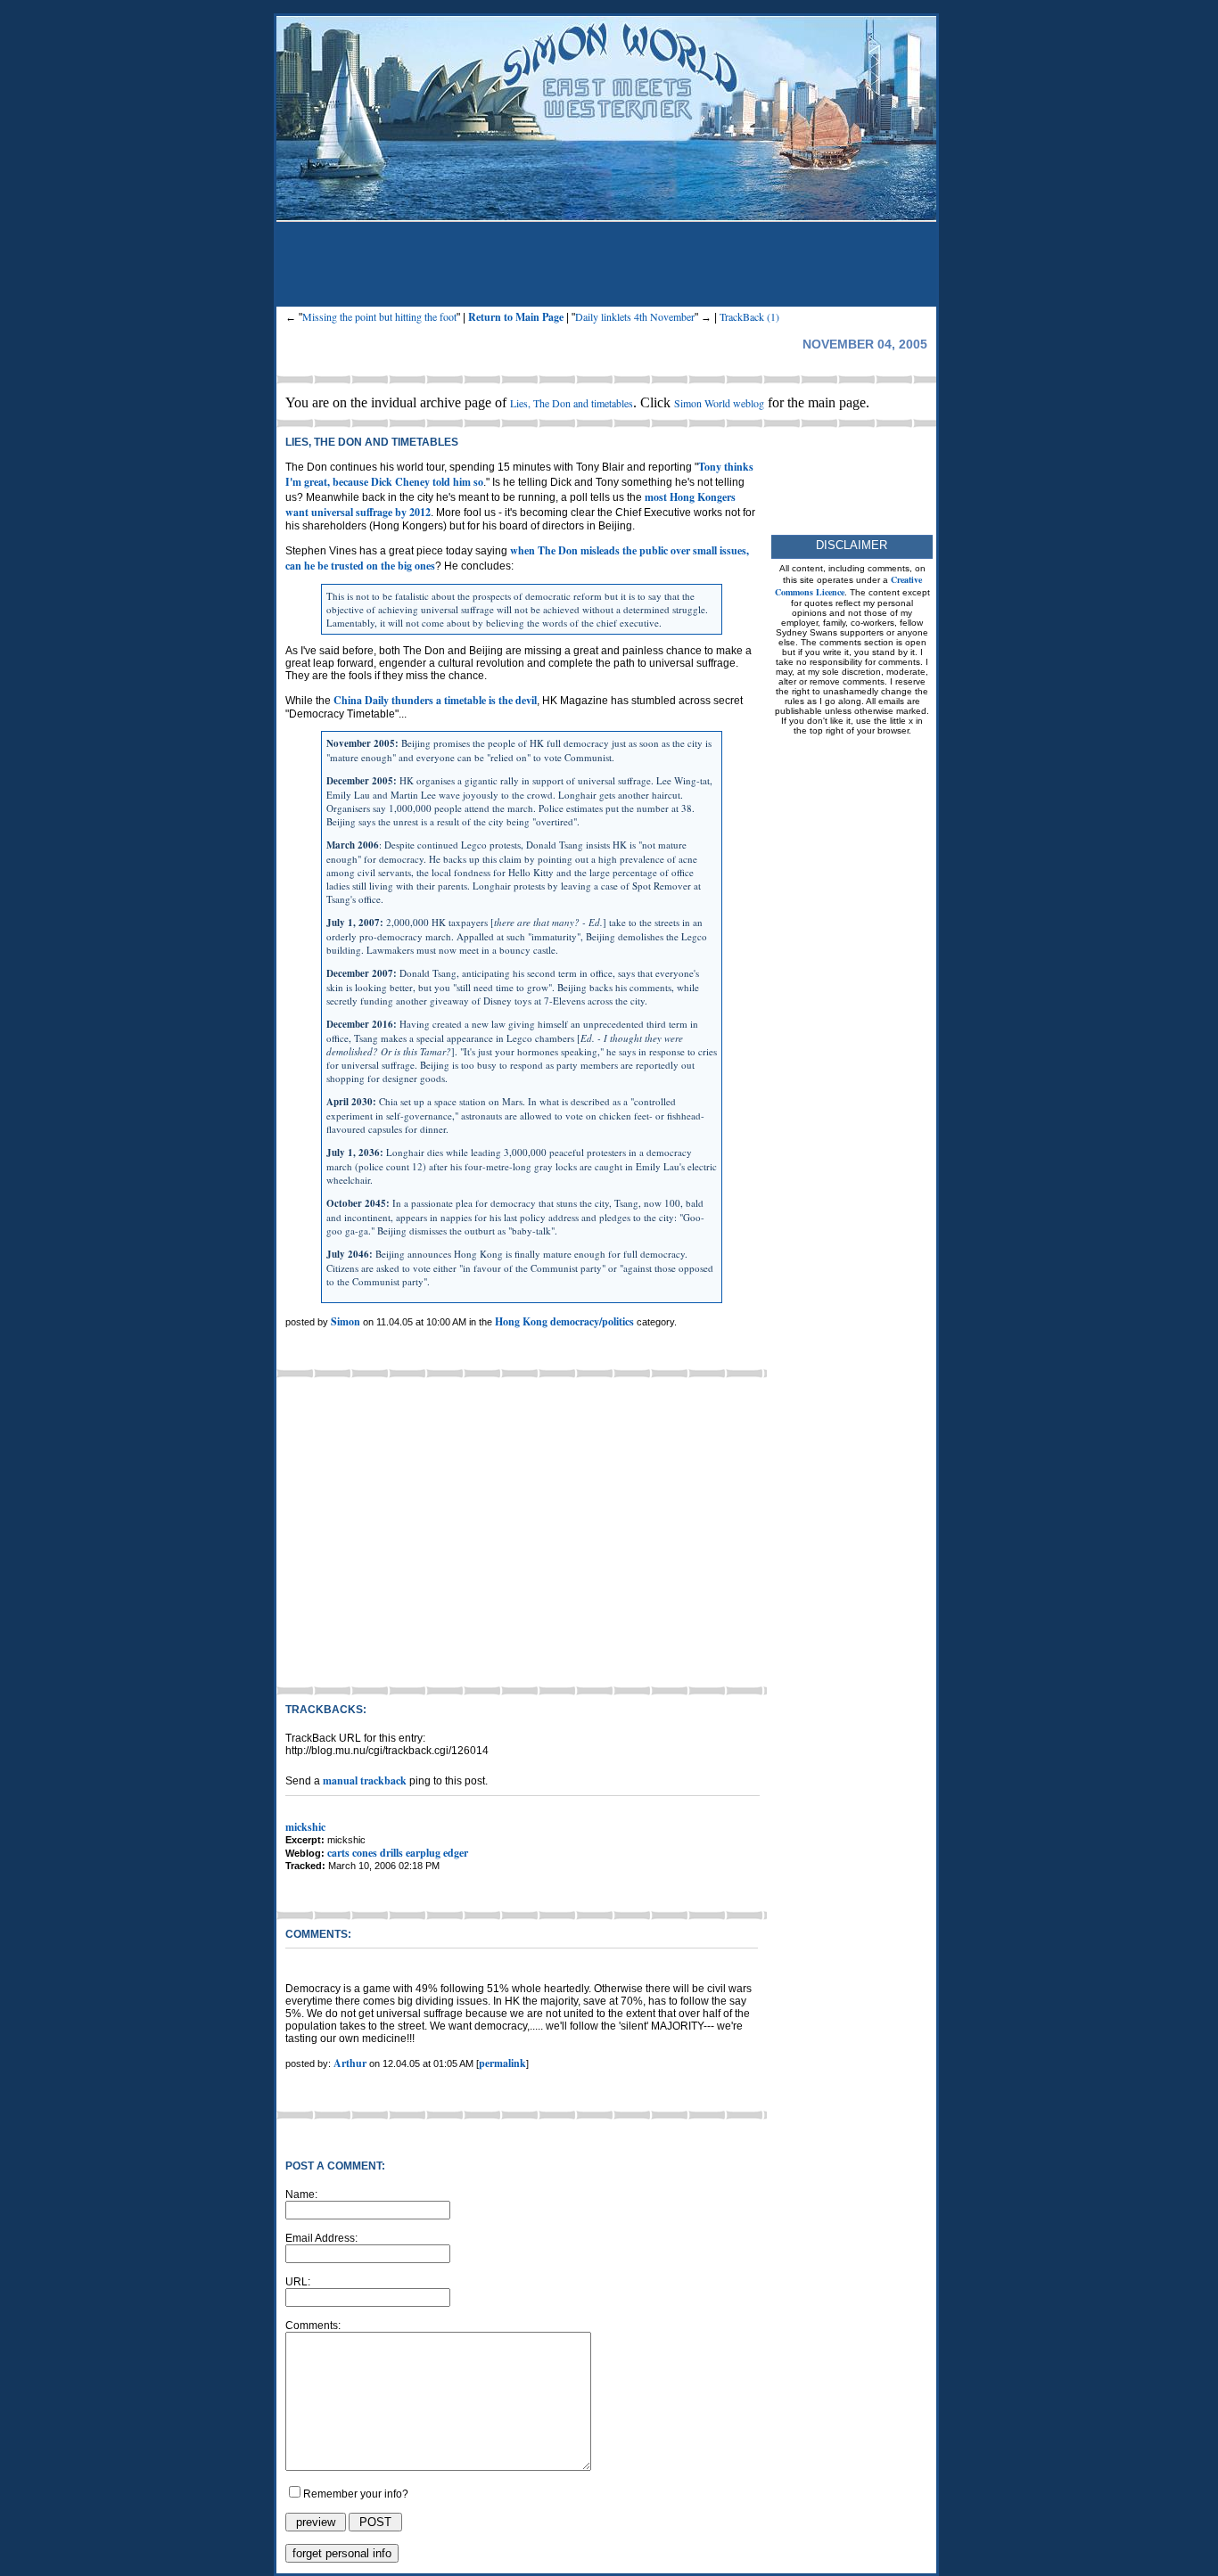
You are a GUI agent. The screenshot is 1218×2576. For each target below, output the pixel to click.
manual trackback (365, 1780)
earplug (423, 1853)
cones (365, 1853)
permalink (502, 2063)
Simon (346, 1321)
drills (391, 1853)
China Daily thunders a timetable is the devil (435, 700)
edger (456, 1853)
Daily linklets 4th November (635, 316)
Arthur (350, 2063)
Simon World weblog (719, 403)
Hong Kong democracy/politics (566, 1321)
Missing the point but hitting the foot (379, 316)
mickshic (305, 1827)
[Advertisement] (606, 267)
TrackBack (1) (749, 316)
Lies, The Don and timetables (572, 403)
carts (338, 1853)
